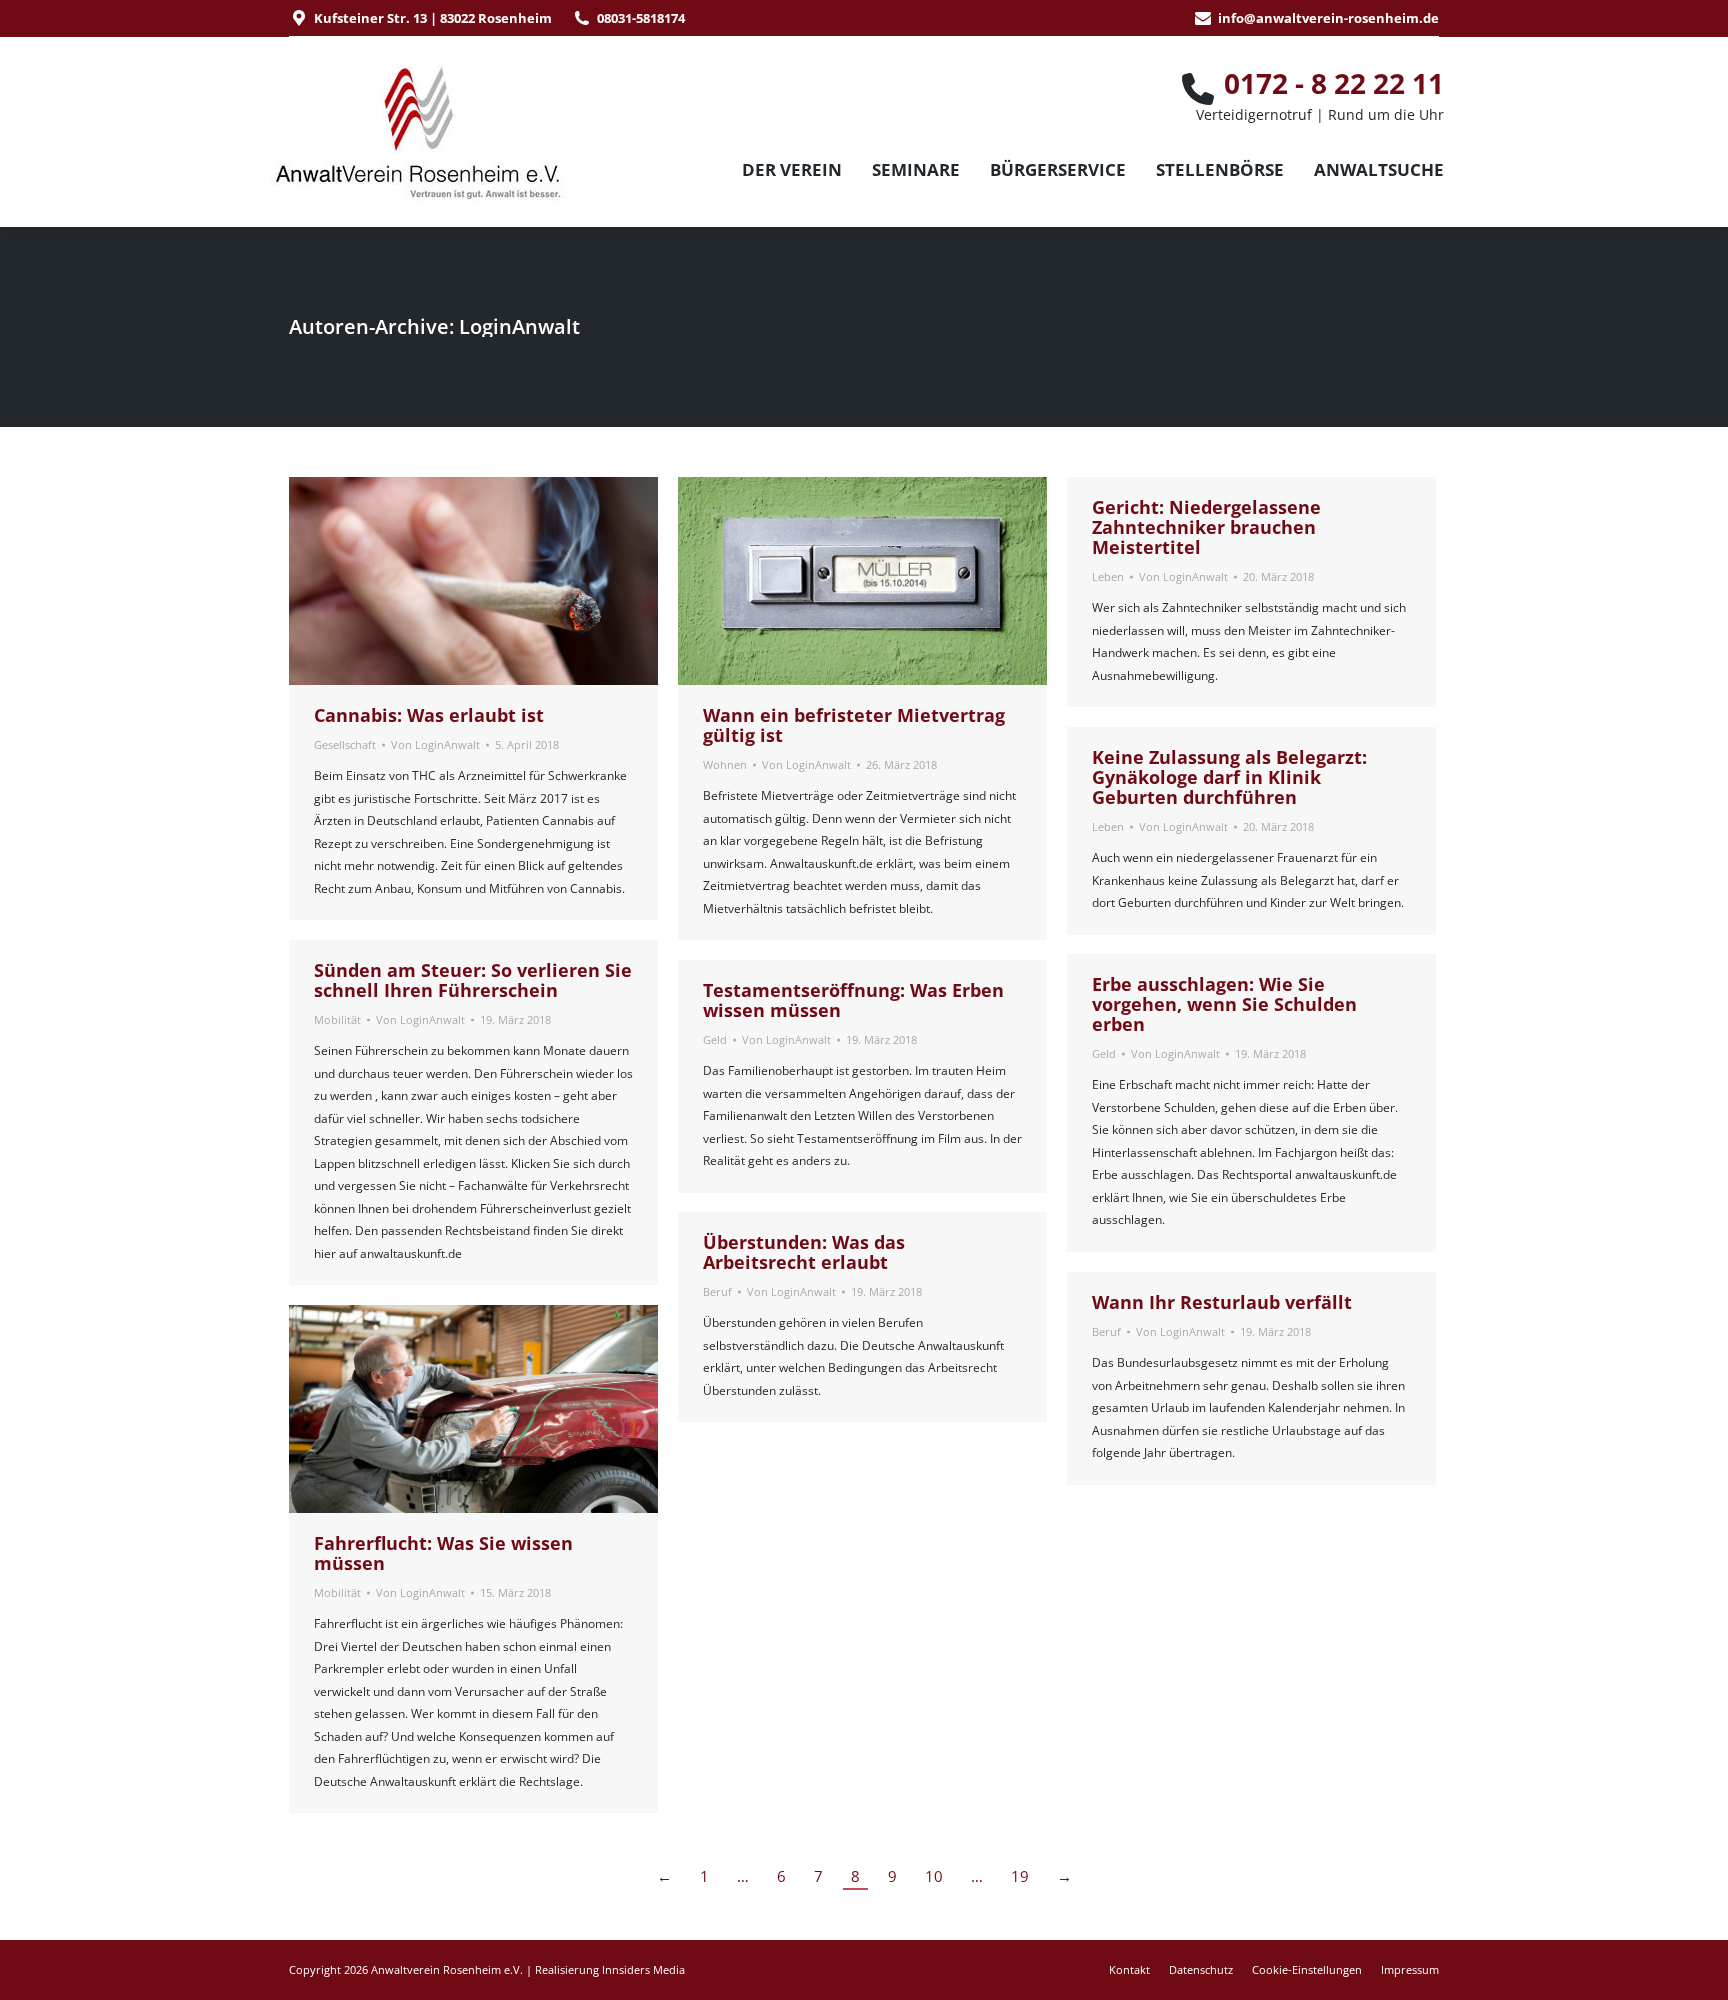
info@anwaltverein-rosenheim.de (1328, 18)
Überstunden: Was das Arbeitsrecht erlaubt (804, 1252)
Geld (1104, 1053)
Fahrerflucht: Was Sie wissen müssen (443, 1553)
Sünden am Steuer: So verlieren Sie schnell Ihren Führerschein (473, 980)
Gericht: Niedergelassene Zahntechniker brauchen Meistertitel (1206, 527)
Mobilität (337, 1019)
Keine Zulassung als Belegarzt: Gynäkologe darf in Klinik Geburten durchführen (1229, 777)
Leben (1108, 576)
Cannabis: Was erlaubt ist (429, 715)
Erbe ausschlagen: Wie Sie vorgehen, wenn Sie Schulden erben (1224, 1004)
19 (1020, 1876)
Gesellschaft (345, 744)
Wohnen (725, 764)
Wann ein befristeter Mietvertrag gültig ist (854, 725)
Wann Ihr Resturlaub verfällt (1222, 1302)
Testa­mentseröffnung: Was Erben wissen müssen (853, 1000)
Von (435, 744)
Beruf (717, 1291)
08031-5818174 (641, 18)
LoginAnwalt (519, 326)
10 (934, 1876)
